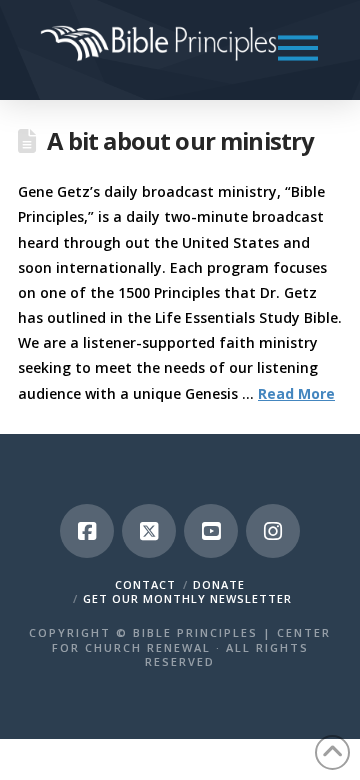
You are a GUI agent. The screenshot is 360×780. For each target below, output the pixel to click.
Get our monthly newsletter (187, 598)
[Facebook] (87, 531)
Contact (145, 584)
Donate (219, 584)
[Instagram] (273, 531)
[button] (298, 48)
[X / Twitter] (149, 531)
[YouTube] (211, 531)
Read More (296, 393)
